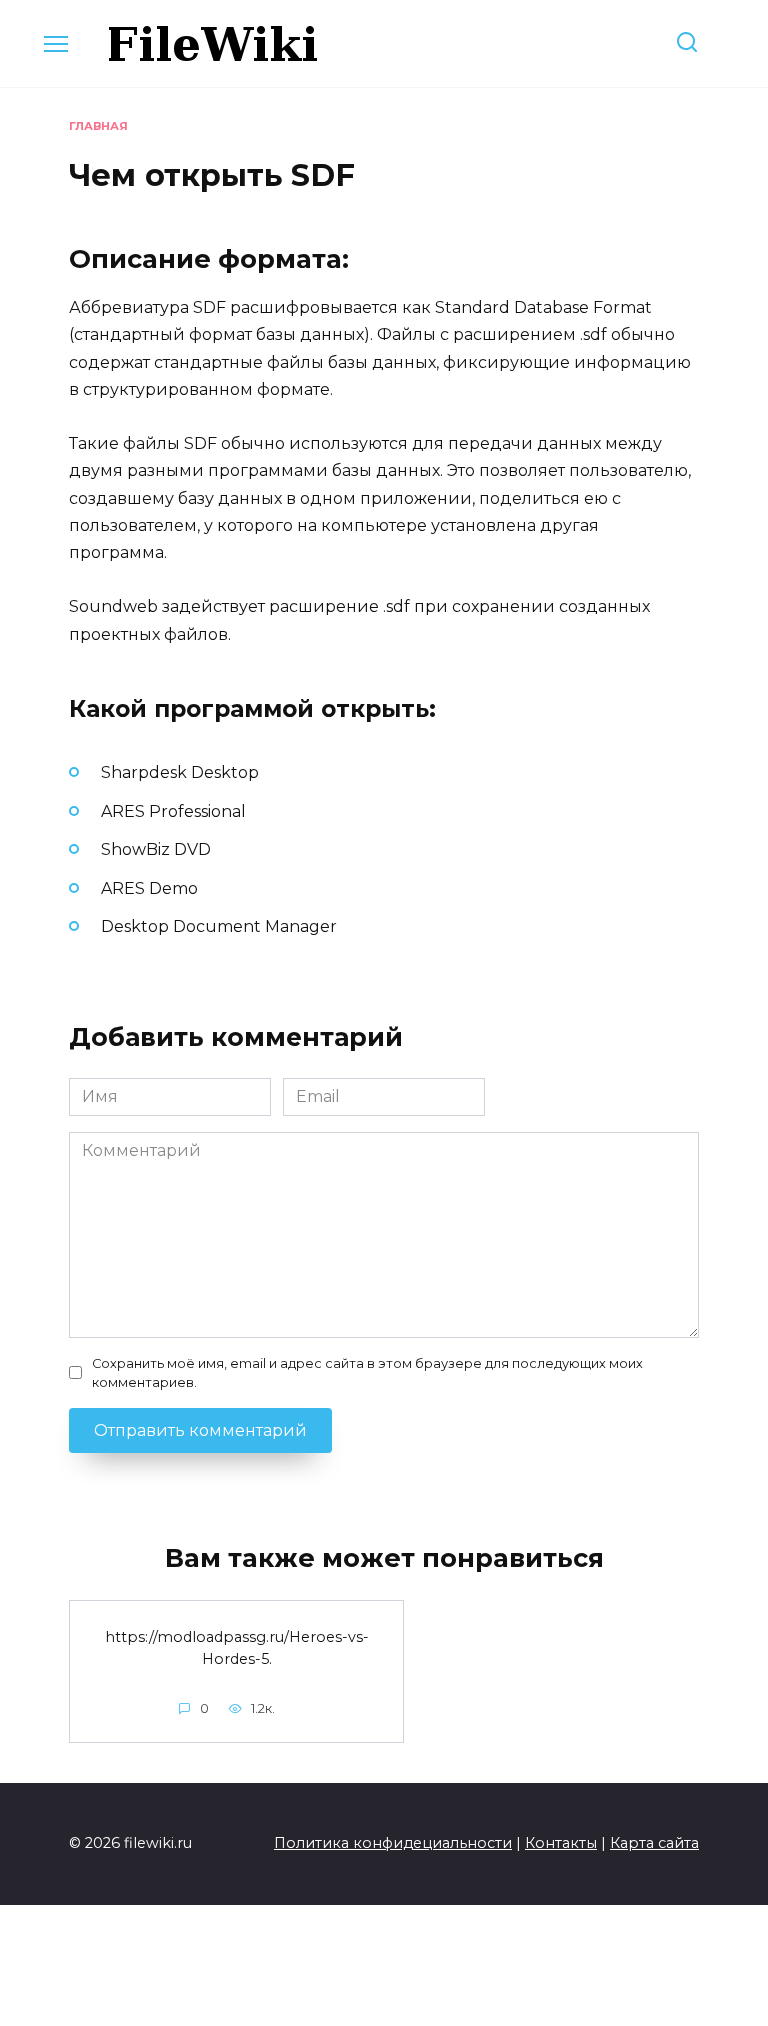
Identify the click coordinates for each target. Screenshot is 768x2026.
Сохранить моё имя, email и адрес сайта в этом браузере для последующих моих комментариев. (367, 1373)
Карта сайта (654, 1843)
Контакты (561, 1843)
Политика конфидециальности (393, 1843)
